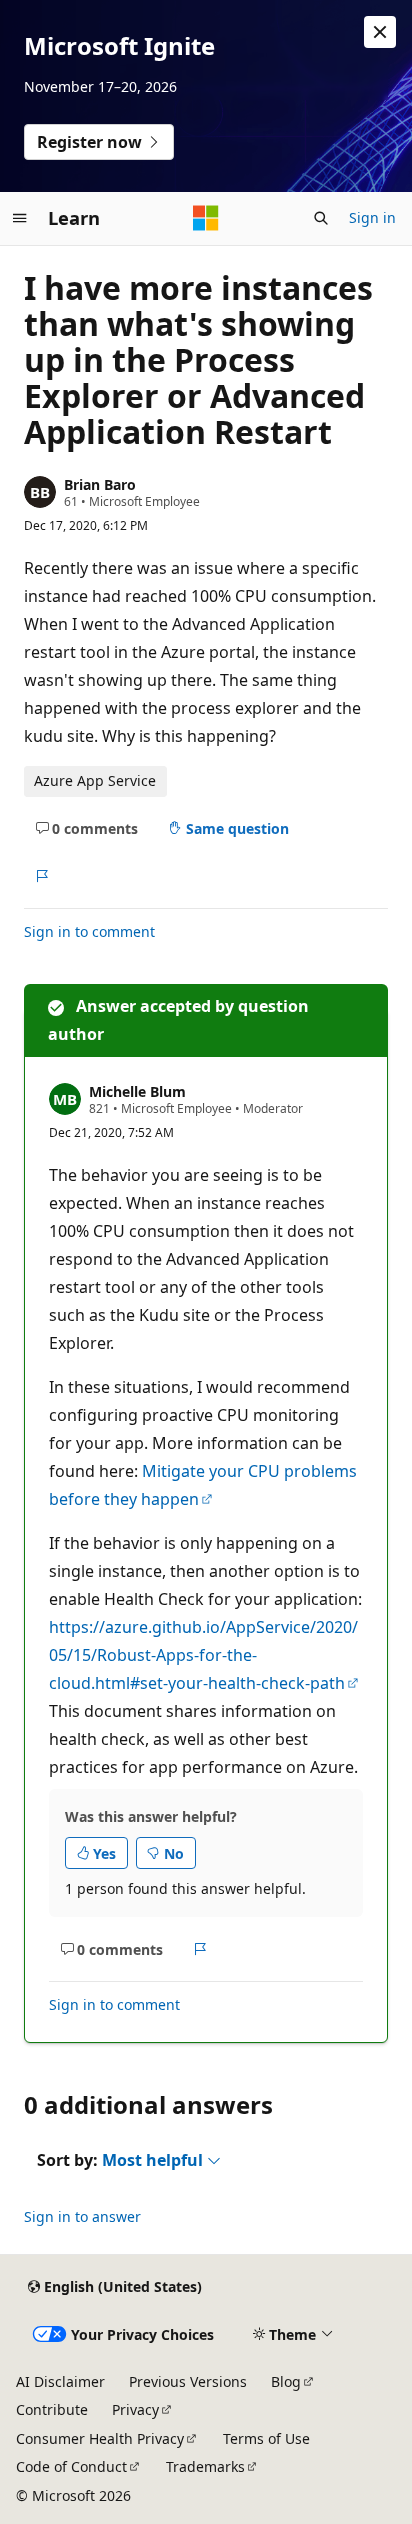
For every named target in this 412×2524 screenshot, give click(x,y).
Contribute (52, 2409)
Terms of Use (266, 2438)
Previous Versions (188, 2381)
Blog (286, 2381)
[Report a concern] (41, 876)
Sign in (372, 217)
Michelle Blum (137, 1091)
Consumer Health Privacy (100, 2438)
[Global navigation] (20, 218)
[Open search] (321, 218)
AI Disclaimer (60, 2381)
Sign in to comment (89, 931)
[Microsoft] (206, 218)
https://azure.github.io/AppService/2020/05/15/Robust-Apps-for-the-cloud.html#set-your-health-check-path (203, 1655)
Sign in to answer (82, 2216)
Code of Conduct (71, 2466)
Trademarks (205, 2466)
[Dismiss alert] (380, 32)
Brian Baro (100, 484)
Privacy (135, 2409)
